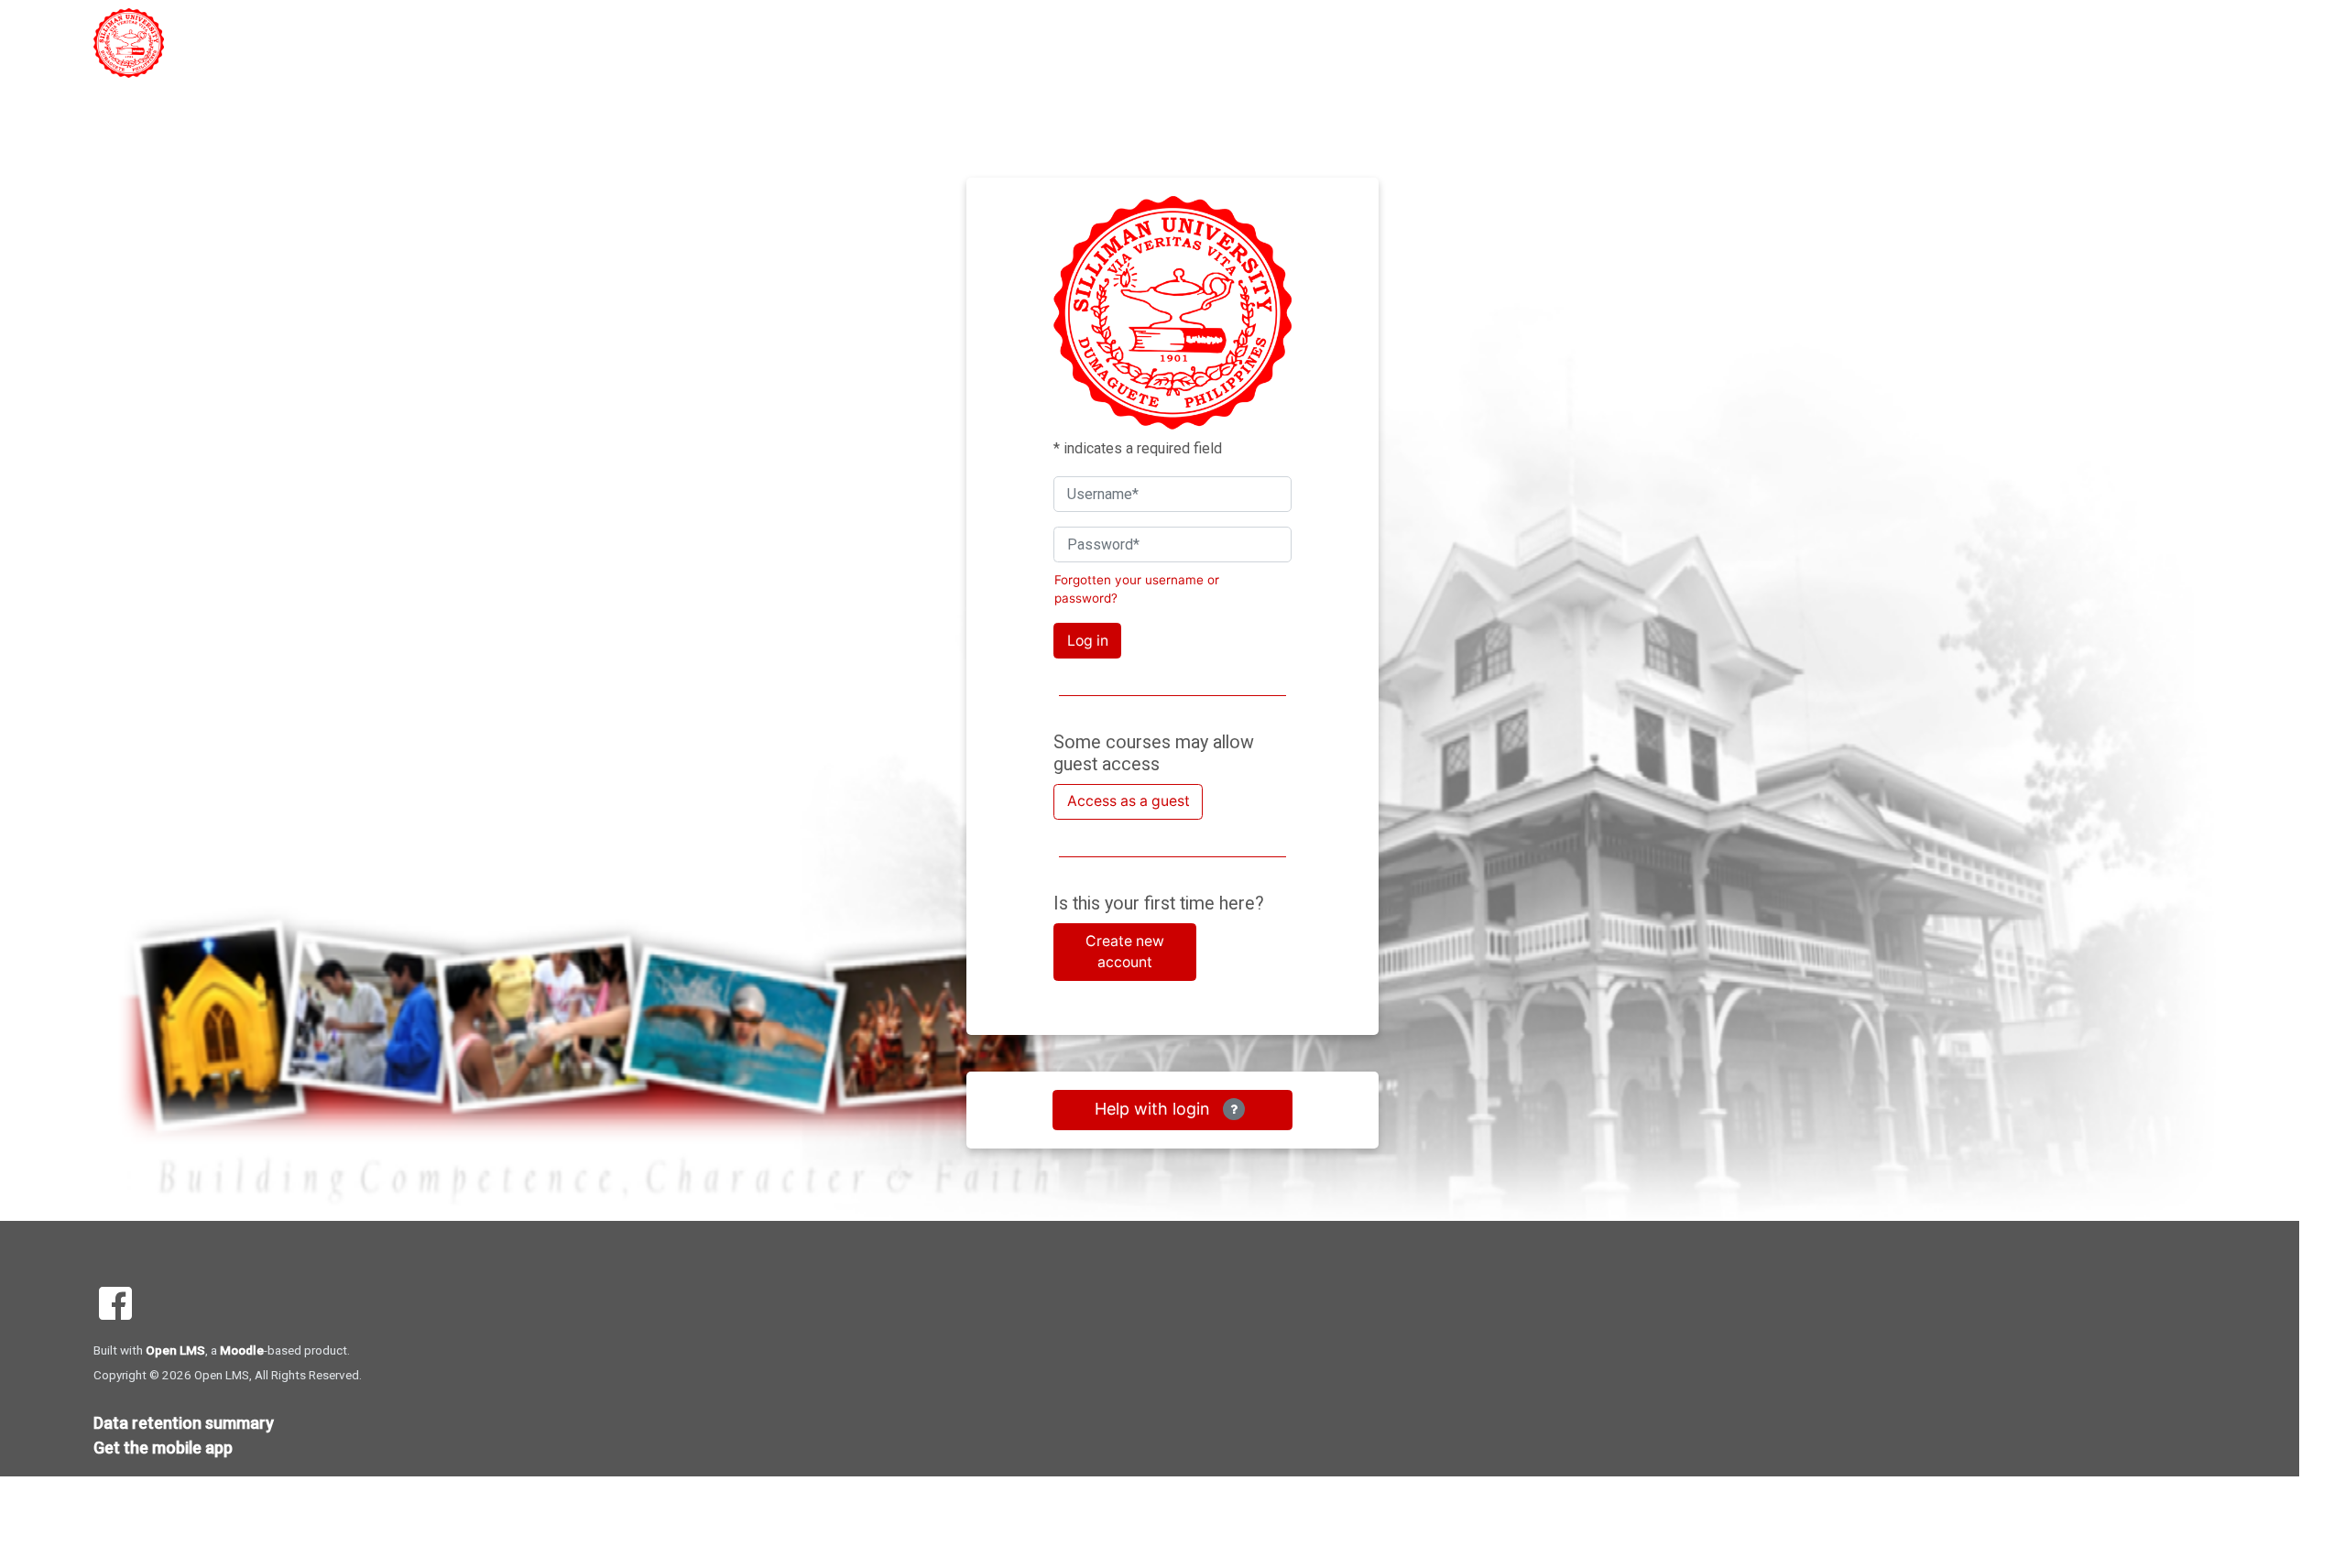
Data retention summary (184, 1423)
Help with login (1155, 1109)
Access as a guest (1129, 801)
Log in (1088, 641)
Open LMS (175, 1350)
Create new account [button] (1125, 952)
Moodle (242, 1350)
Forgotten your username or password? (1137, 589)
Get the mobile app (163, 1448)
